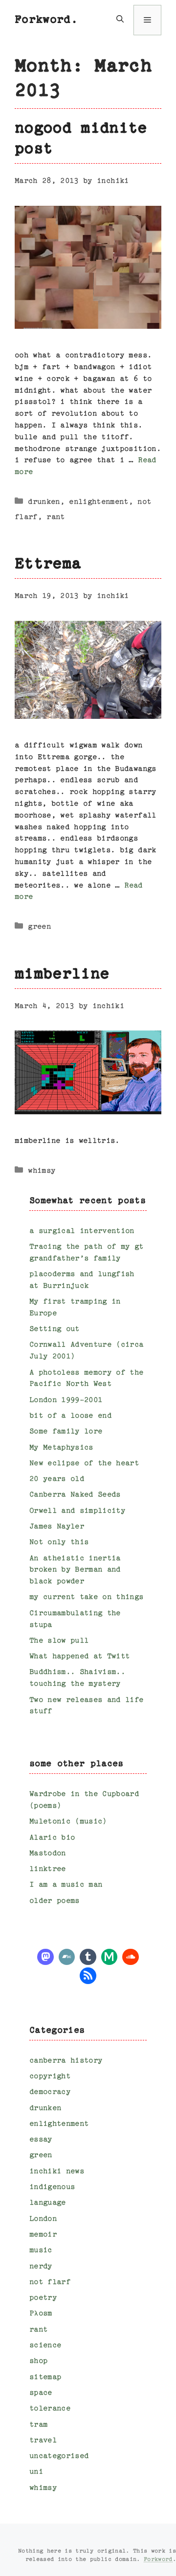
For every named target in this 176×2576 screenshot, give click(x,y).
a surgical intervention (82, 1231)
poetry (43, 2298)
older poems (55, 1901)
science (45, 2345)
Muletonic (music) (68, 1822)
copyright (50, 2076)
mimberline (62, 975)
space (41, 2393)
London (43, 2219)
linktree (48, 1869)
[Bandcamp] (67, 1956)
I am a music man (66, 1885)
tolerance (50, 2409)
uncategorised (59, 2456)
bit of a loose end (70, 1416)
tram (38, 2425)
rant (55, 517)
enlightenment (99, 502)
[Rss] (88, 1975)
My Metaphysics (61, 1448)
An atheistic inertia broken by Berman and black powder (75, 1570)
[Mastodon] (45, 1956)
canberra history (66, 2061)
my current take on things (87, 1597)
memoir (43, 2235)
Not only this (59, 1542)
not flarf (50, 2282)
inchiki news (57, 2171)
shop (38, 2361)
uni (36, 2472)
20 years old (57, 1479)
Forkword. (46, 20)
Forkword (158, 2560)
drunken (44, 502)
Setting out (55, 1329)
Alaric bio (52, 1838)
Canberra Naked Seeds (75, 1495)
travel (43, 2441)
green (39, 927)
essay (41, 2140)
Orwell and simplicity (77, 1511)
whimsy (42, 1171)
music (41, 2250)
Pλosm (41, 2314)
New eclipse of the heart (84, 1463)
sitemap (45, 2377)
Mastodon (48, 1853)
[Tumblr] (88, 1956)
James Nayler (57, 1527)
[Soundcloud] (131, 1956)
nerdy (41, 2267)
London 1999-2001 (66, 1400)
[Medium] (110, 1956)
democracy (50, 2092)
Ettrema (48, 564)
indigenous (52, 2187)
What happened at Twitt (79, 1656)
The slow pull (59, 1641)
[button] (120, 20)
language (48, 2203)
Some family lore (66, 1432)
